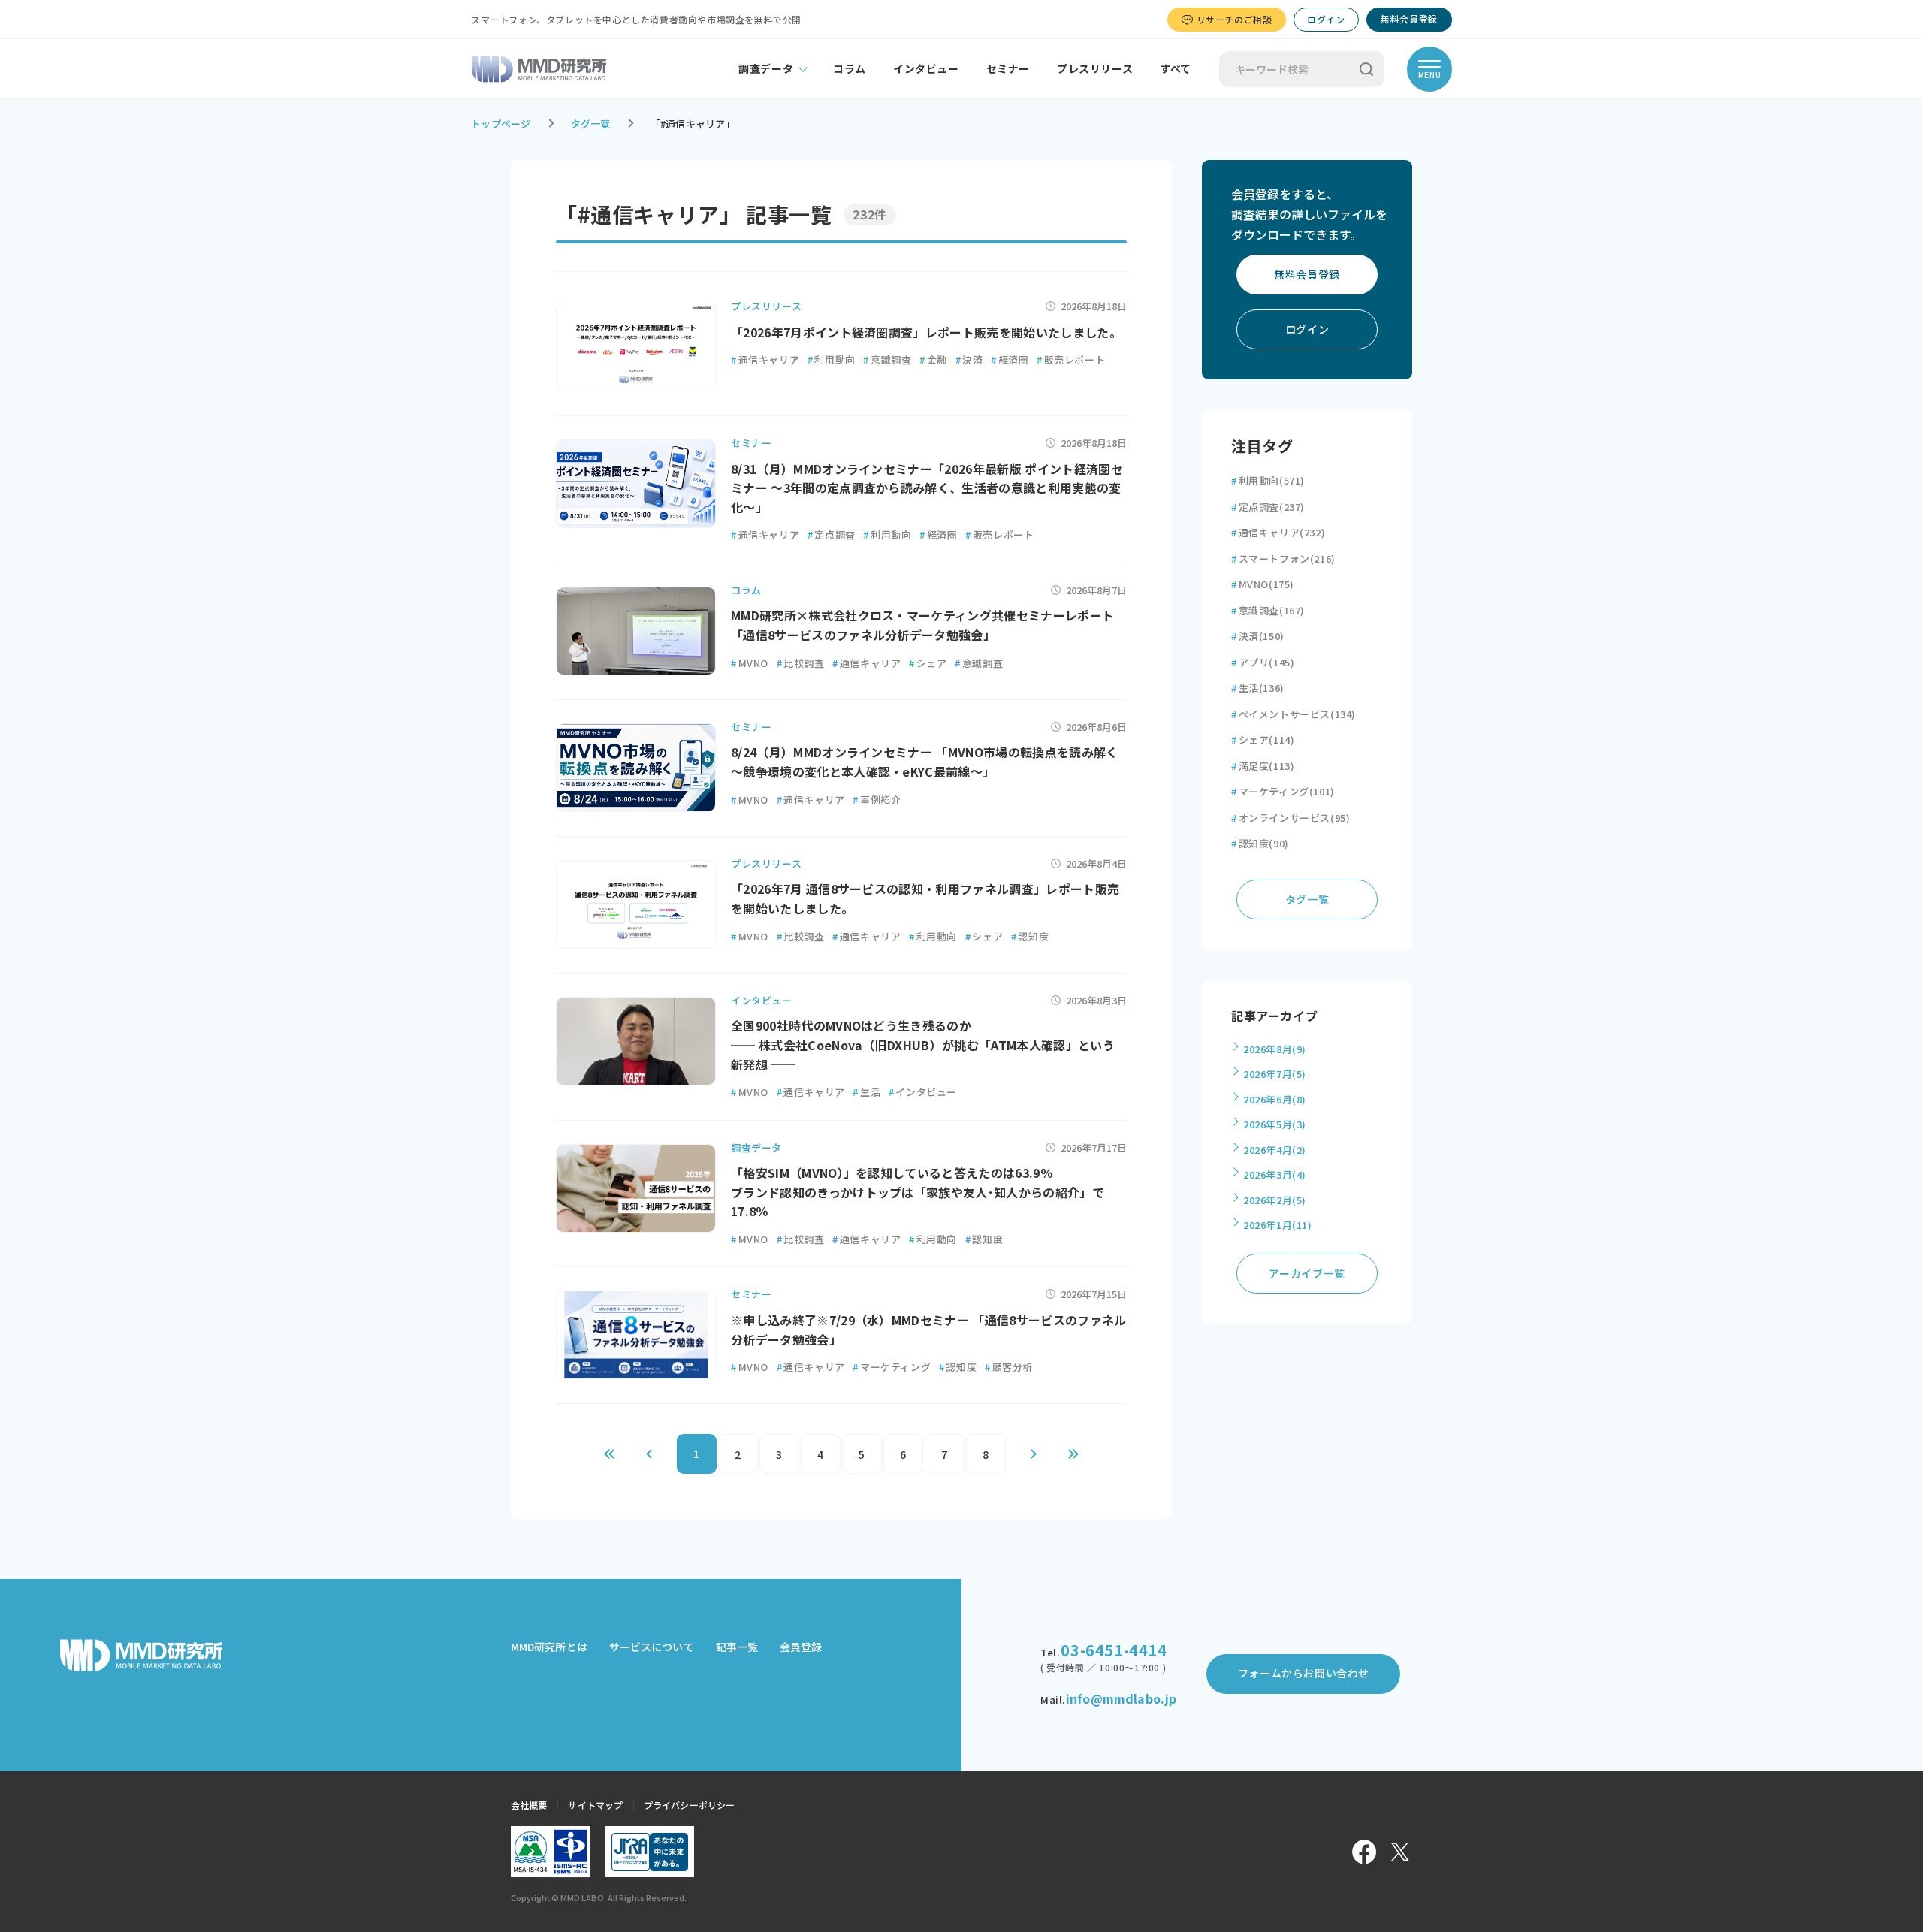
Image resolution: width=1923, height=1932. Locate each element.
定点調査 (832, 534)
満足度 (1263, 766)
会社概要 (529, 1805)
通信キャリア (765, 359)
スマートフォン (1283, 558)
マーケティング (892, 1367)
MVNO (750, 663)
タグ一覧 (591, 124)
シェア (928, 663)
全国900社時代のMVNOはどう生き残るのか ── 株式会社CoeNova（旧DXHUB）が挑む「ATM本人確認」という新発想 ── (923, 1044)
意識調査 (887, 359)
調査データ (766, 68)
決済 (969, 359)
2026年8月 (1275, 1049)
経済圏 (1010, 359)
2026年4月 (1275, 1150)
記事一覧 (737, 1647)
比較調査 (801, 663)
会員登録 (801, 1647)
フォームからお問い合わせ (1304, 1673)
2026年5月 (1275, 1124)
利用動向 (832, 359)
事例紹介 (877, 800)
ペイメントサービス (1294, 714)
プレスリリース (1095, 68)
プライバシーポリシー (689, 1805)
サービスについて (652, 1647)
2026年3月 (1275, 1174)
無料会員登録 (1409, 18)
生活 (866, 1092)
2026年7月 (1275, 1074)
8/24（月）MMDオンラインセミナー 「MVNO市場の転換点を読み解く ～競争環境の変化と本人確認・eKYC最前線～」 (925, 762)
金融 (933, 359)
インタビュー (926, 68)
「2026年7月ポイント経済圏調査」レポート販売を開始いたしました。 (926, 332)
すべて (1176, 68)
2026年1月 (1278, 1225)
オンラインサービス (1291, 818)
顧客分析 (1009, 1367)
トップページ (501, 124)
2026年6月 (1275, 1099)
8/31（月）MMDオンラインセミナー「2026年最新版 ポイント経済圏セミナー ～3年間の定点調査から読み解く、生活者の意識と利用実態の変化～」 (927, 488)
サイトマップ (595, 1805)
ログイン (1326, 19)
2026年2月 (1275, 1200)
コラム (850, 68)
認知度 (1030, 936)
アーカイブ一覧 (1307, 1273)
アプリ (1263, 662)
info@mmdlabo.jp (1121, 1698)
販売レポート (1071, 359)
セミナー (1008, 68)
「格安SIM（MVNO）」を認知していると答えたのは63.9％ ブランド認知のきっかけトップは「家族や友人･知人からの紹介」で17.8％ (918, 1192)
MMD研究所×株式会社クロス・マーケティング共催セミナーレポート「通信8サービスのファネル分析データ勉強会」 (922, 625)
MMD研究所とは (549, 1647)
